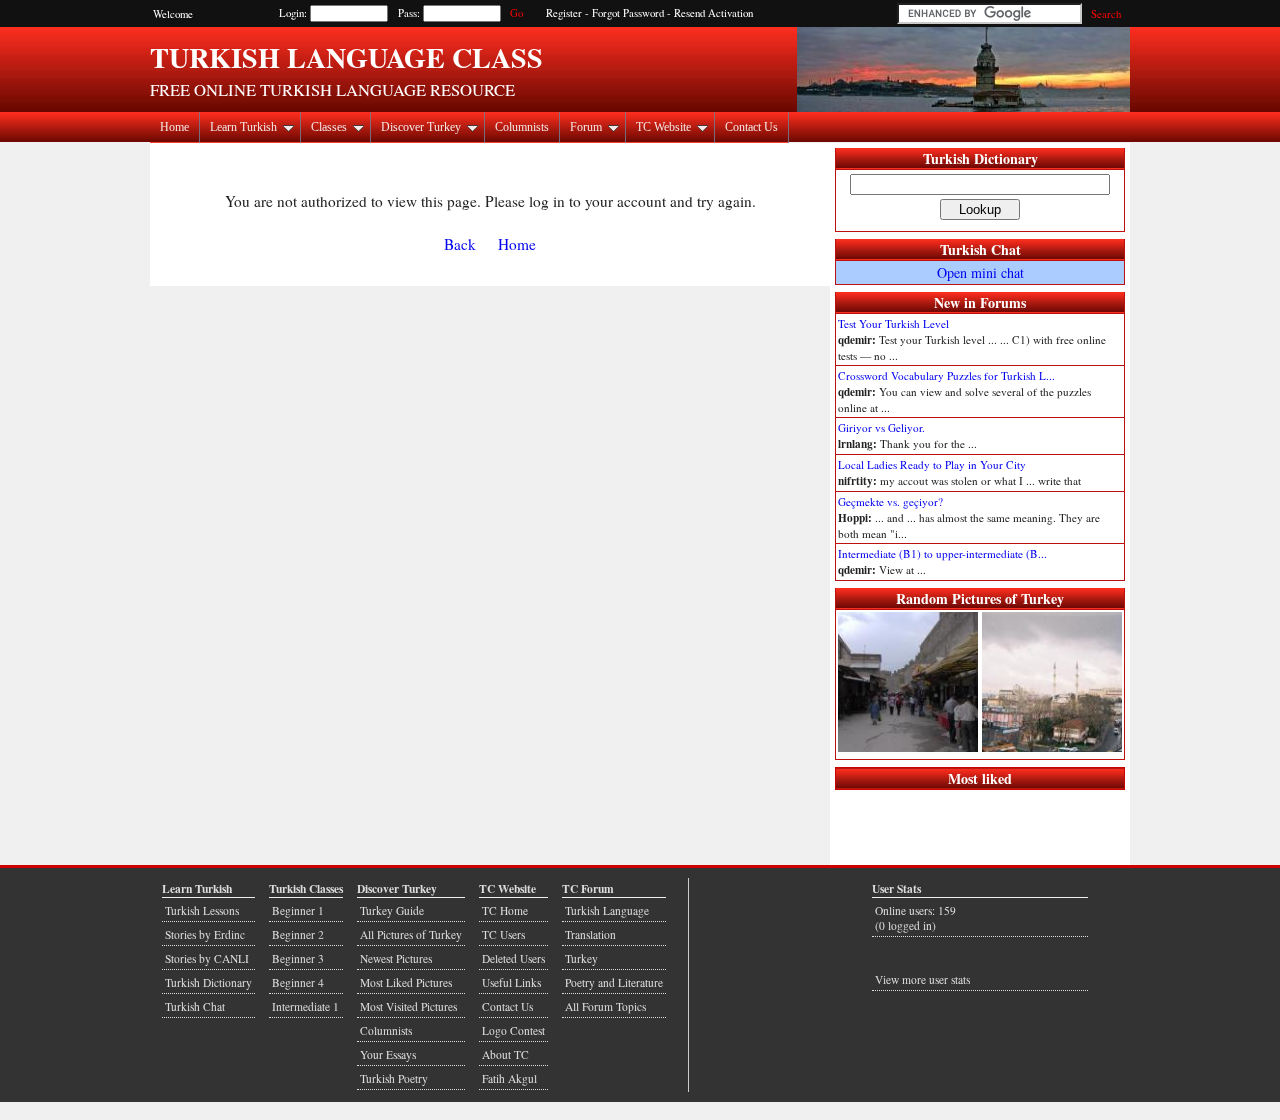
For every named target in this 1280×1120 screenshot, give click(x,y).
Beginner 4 (298, 982)
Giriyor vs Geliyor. (881, 427)
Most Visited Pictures (408, 1006)
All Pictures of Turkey (411, 934)
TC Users (503, 934)
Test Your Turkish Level (893, 323)
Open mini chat (980, 272)
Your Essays (388, 1054)
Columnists (522, 127)
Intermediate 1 (305, 1006)
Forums (1003, 302)
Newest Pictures (396, 958)
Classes (329, 127)
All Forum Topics (605, 1006)
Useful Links (511, 982)
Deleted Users (513, 958)
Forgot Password (628, 13)
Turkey (581, 958)
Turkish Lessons (202, 910)
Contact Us (751, 127)
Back (460, 244)
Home (174, 127)
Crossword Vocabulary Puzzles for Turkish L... (946, 375)
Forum (586, 127)
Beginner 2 (298, 934)
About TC (505, 1054)
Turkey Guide (392, 910)
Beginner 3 (298, 958)
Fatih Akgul (509, 1078)
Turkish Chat (980, 249)
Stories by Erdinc (205, 934)
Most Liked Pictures (406, 982)
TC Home (505, 910)
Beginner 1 (298, 910)
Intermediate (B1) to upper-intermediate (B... (942, 553)
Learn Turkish (243, 127)
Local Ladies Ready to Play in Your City (932, 464)
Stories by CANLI (207, 958)
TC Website (663, 127)
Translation (590, 934)
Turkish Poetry (394, 1078)
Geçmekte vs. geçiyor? (890, 501)
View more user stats (922, 979)
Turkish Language (607, 910)
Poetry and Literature (614, 982)
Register (564, 13)
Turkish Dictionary (980, 158)
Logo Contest (513, 1030)
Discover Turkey (421, 127)
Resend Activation (713, 13)
